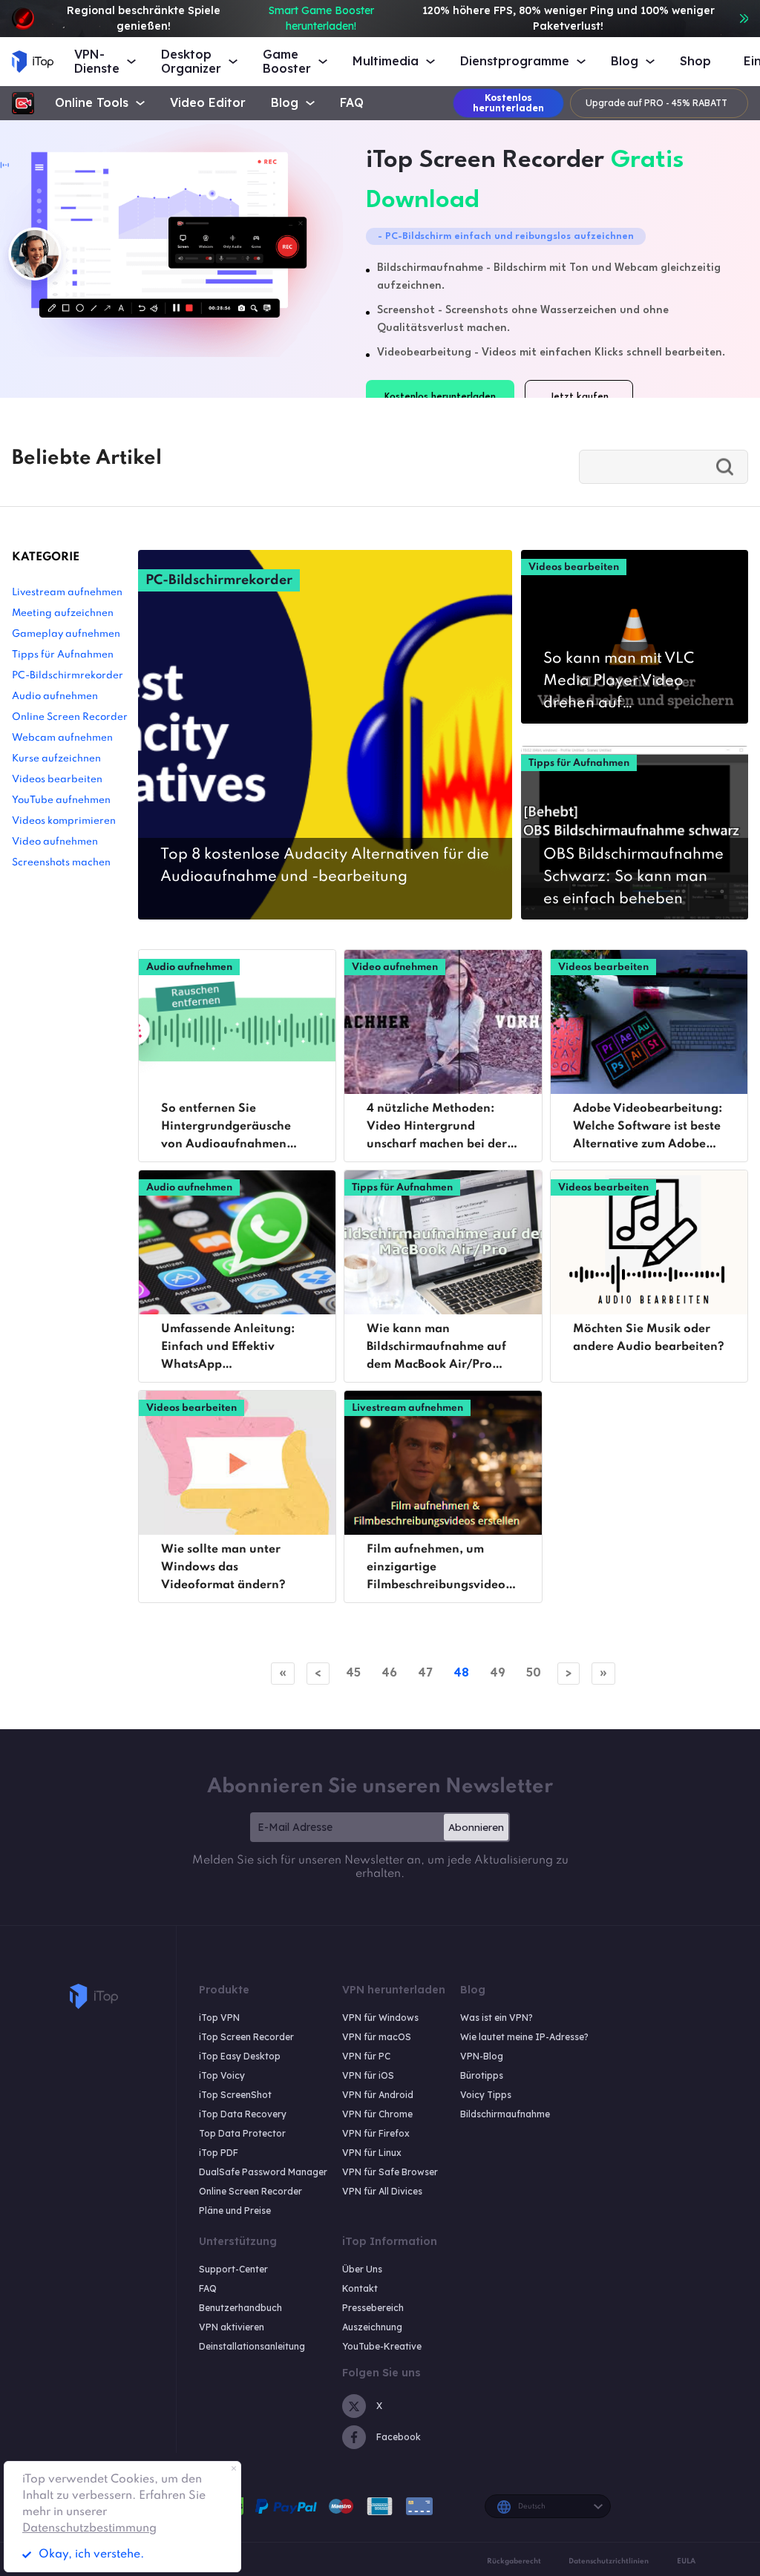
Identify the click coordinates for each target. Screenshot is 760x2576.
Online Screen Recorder (70, 717)
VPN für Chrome (377, 2114)
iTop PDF (219, 2153)
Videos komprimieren (64, 821)
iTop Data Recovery (243, 2114)
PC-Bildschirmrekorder (68, 676)
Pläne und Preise (235, 2210)
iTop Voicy (222, 2075)
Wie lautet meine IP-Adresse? (524, 2037)
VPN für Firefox (376, 2133)
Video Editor (208, 103)
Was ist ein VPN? (497, 2018)
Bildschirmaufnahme (505, 2114)
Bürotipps (482, 2075)
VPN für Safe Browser (390, 2172)
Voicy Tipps (486, 2095)
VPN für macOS (377, 2037)
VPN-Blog (482, 2056)
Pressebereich (373, 2308)
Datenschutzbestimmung (89, 2529)
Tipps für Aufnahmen (63, 655)
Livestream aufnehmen (67, 593)
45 (353, 1672)
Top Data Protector (242, 2133)
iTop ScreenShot (235, 2095)
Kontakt (360, 2288)
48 (461, 1672)
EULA (686, 2561)
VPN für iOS (368, 2075)
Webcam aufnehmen (62, 738)
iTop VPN (219, 2018)
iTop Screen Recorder (246, 2037)
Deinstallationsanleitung (252, 2346)
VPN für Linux (372, 2153)
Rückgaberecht (514, 2561)
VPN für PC (366, 2056)
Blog (285, 103)
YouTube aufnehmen (61, 800)
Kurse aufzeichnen (56, 759)
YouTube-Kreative (382, 2346)
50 (534, 1672)
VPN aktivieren (232, 2327)
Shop (695, 61)
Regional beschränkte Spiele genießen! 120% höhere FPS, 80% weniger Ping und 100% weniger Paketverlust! (390, 18)
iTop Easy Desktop (240, 2056)
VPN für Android (378, 2095)
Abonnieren (476, 1827)
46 (389, 1672)
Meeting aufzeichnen (63, 613)
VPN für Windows (380, 2018)
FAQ (352, 103)
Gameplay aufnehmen (66, 634)
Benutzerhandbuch (240, 2308)
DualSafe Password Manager (263, 2172)
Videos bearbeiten (57, 780)
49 (498, 1672)
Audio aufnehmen (55, 697)
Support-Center (233, 2269)
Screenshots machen (61, 863)
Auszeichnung (372, 2327)
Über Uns (362, 2269)
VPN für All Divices (382, 2191)
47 (425, 1672)
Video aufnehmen (55, 842)
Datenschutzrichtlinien (609, 2561)
